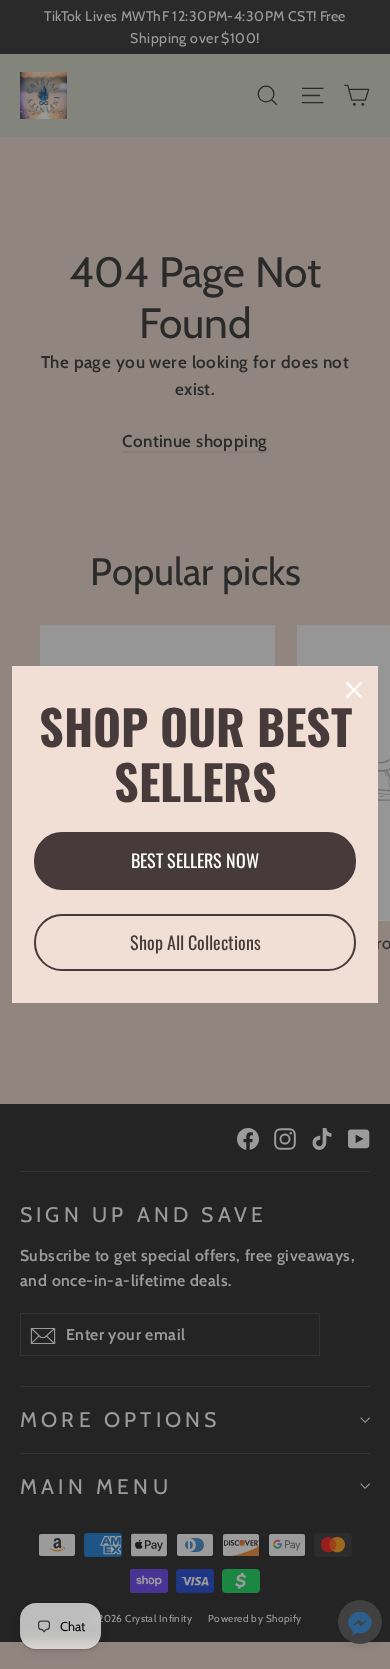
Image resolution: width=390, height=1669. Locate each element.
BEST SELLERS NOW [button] (195, 860)
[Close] (354, 690)
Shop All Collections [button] (195, 942)
